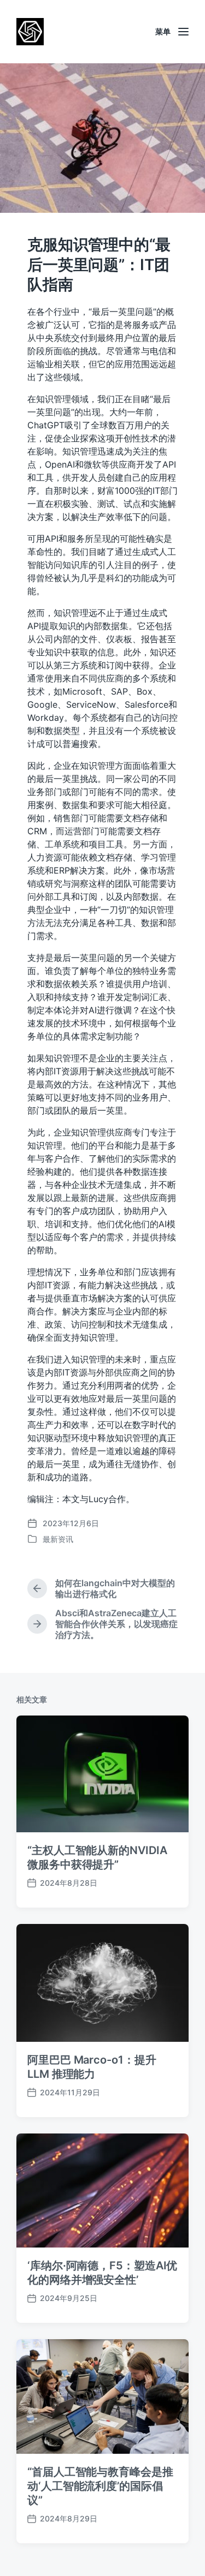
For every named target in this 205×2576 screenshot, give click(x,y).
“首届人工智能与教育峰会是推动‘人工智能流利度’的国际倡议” (100, 2486)
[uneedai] (30, 32)
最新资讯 (58, 1539)
